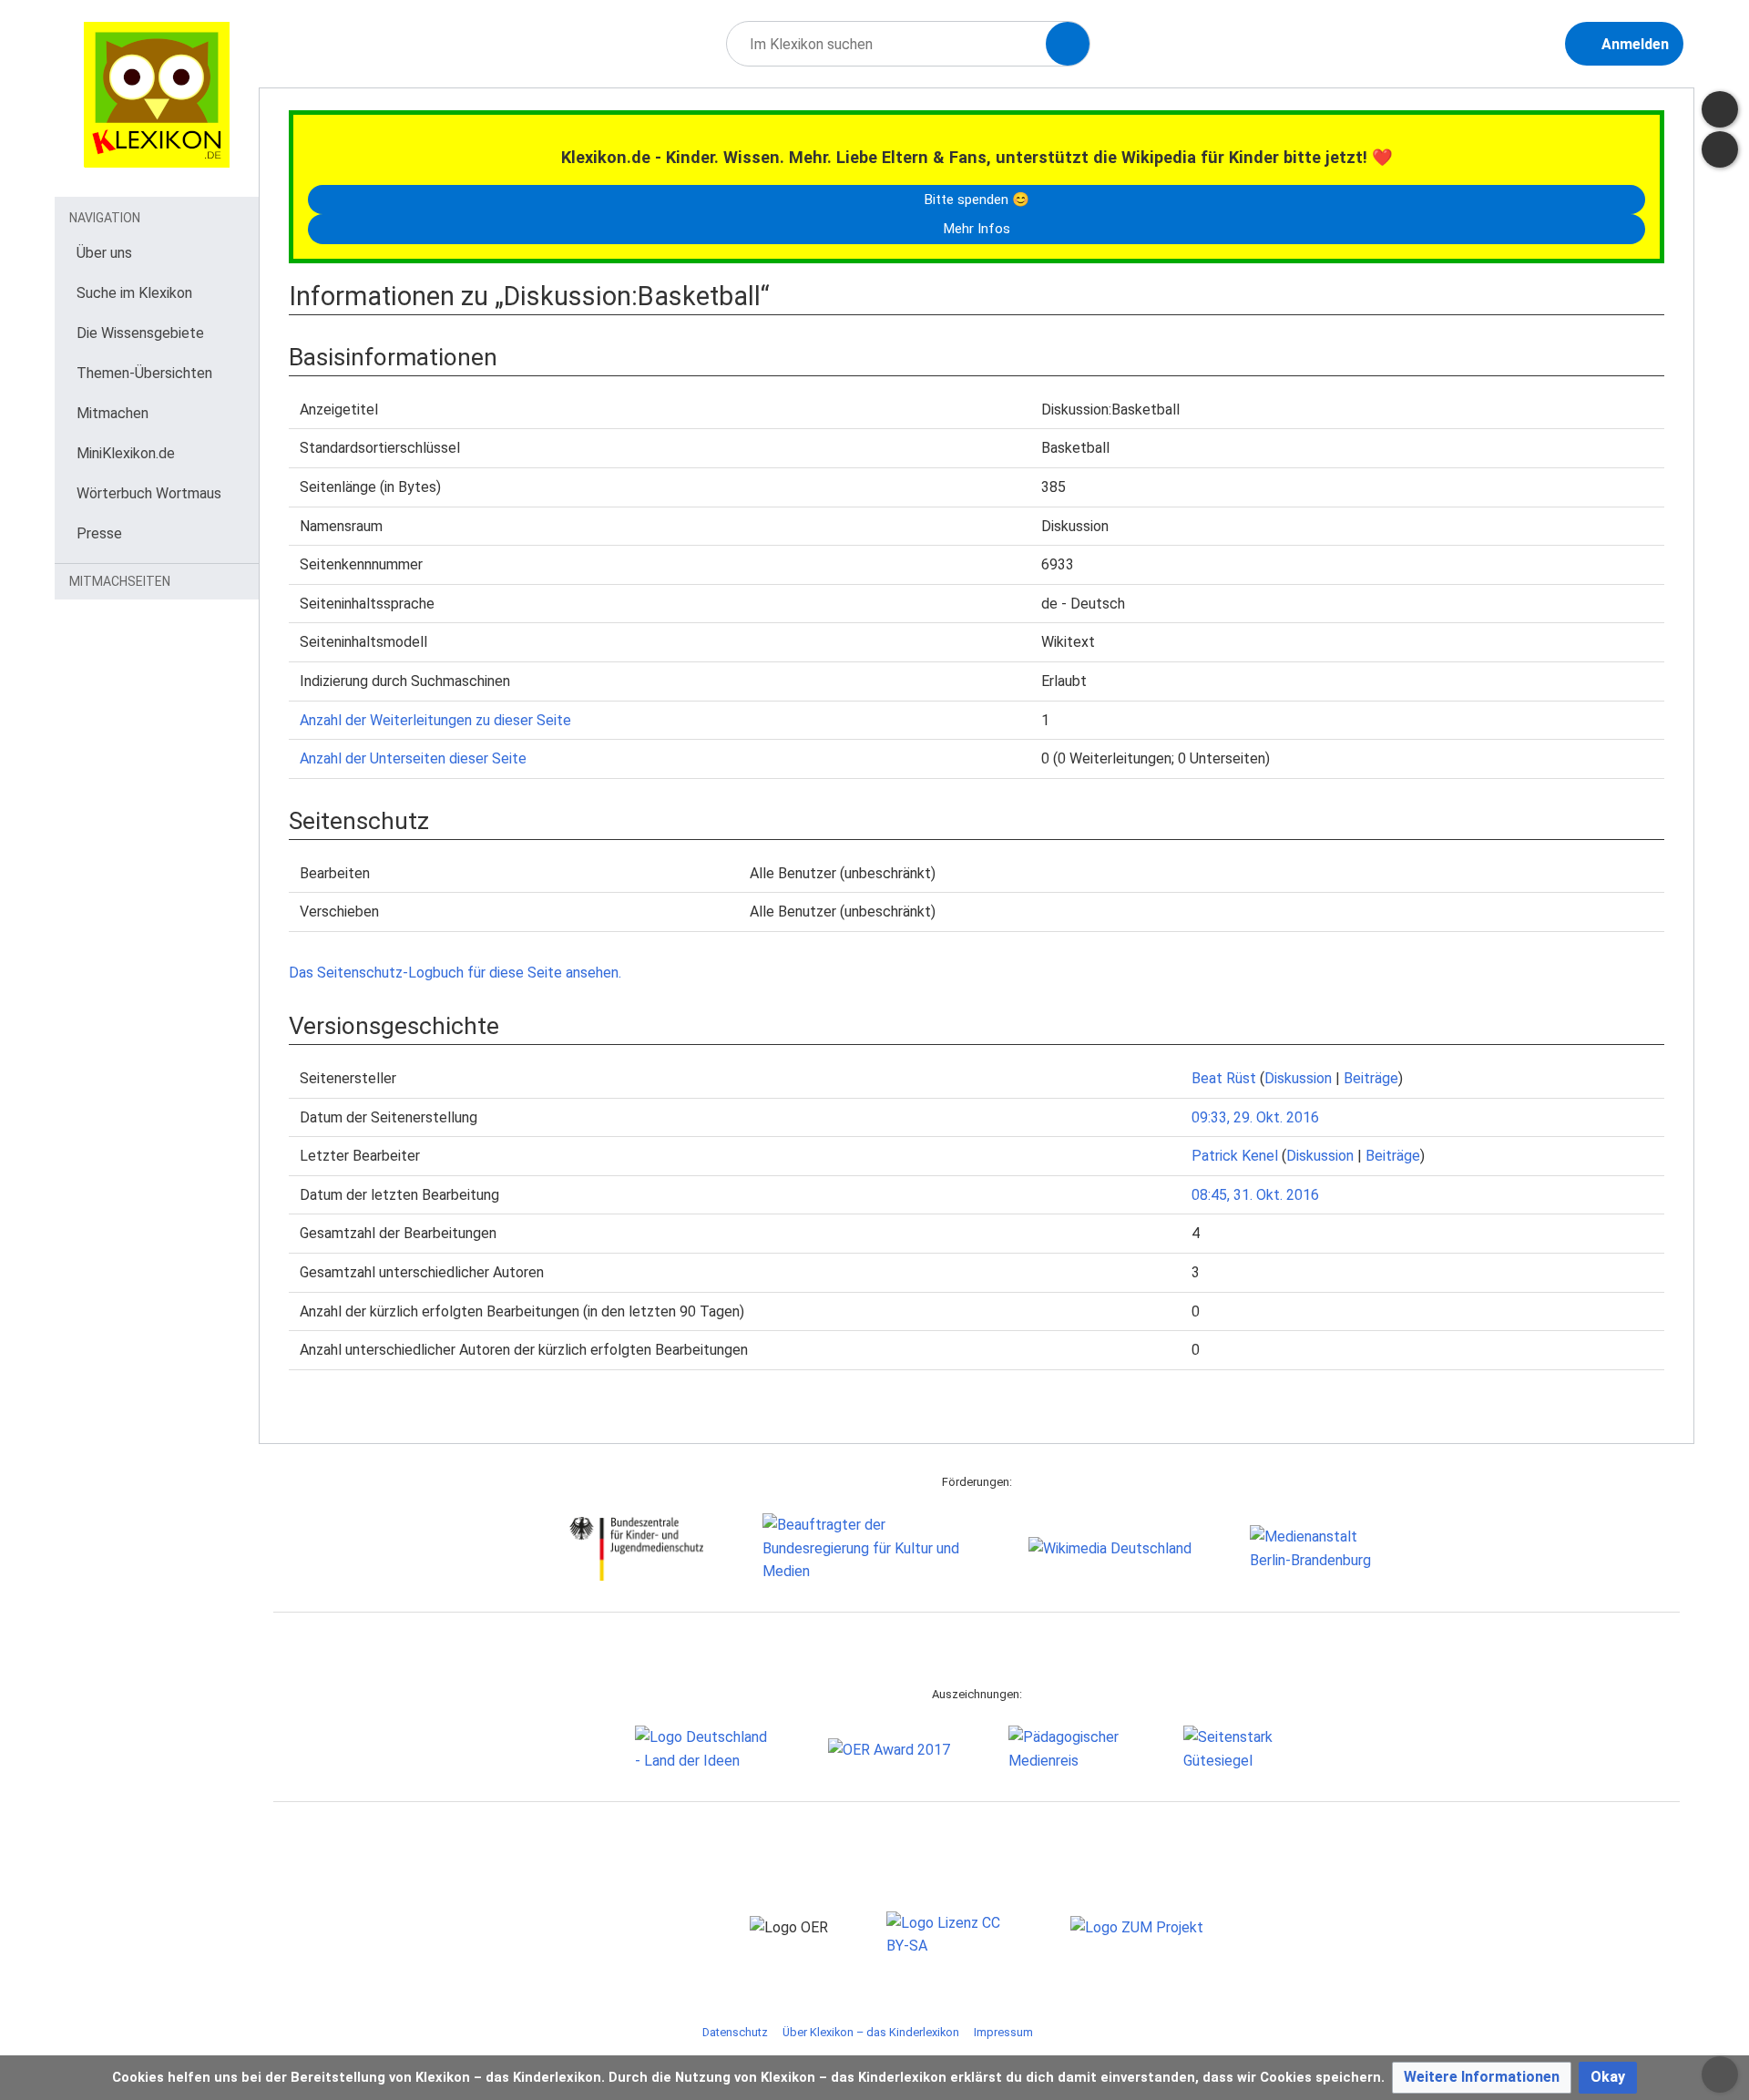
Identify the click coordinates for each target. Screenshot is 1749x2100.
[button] (1482, 2078)
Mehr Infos (977, 229)
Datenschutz (735, 2032)
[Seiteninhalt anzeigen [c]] (1720, 109)
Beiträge (1371, 1078)
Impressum (1003, 2032)
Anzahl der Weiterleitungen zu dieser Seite (435, 720)
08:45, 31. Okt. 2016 (1255, 1195)
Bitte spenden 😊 (977, 200)
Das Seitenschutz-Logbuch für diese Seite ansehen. (455, 973)
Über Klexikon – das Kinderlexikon (871, 2032)
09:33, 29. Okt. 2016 (1255, 1117)
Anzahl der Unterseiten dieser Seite (413, 758)
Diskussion (1298, 1078)
